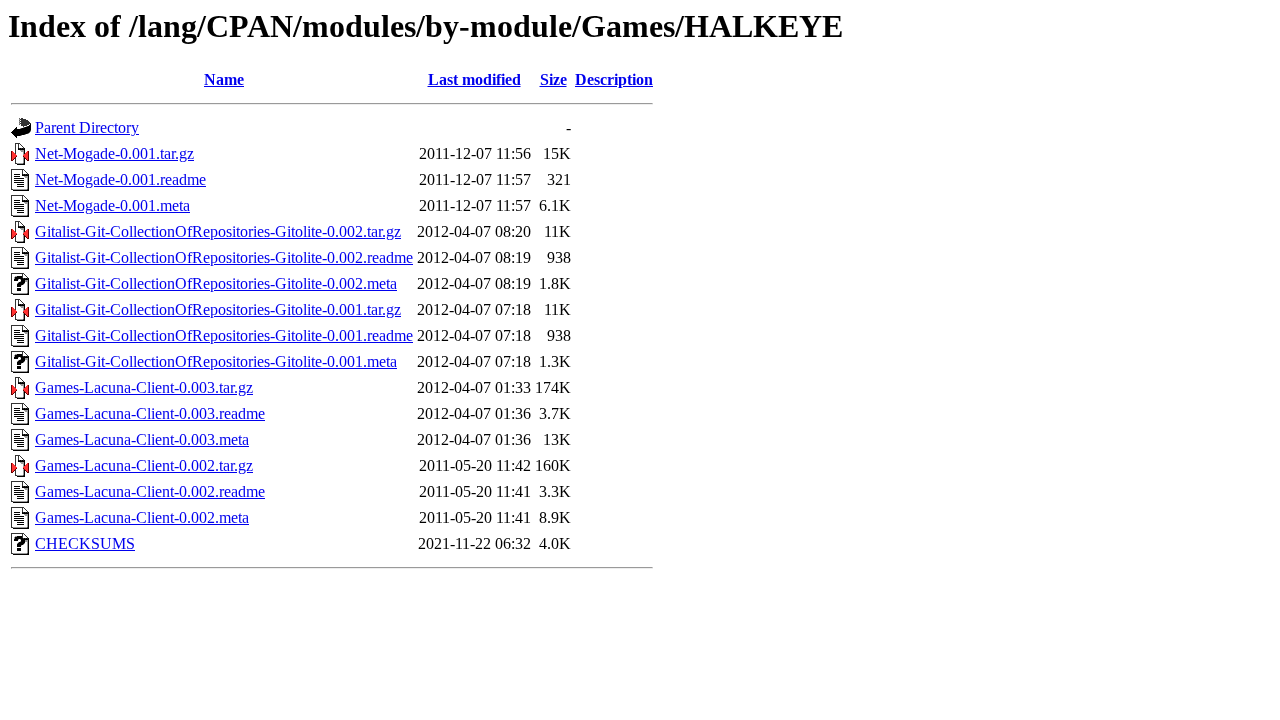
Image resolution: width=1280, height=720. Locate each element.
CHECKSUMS (85, 543)
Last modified (474, 79)
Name (224, 79)
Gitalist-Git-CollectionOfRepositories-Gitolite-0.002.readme (224, 257)
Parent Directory (87, 127)
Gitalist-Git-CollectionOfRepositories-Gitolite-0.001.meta (216, 361)
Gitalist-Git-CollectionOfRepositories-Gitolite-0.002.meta (216, 283)
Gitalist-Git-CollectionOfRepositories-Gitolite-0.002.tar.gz (218, 231)
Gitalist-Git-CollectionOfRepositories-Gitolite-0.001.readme (224, 335)
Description (614, 79)
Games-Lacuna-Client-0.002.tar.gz (144, 465)
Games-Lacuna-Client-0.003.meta (142, 439)
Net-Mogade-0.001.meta (112, 205)
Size (553, 79)
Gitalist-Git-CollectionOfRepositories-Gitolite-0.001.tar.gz (218, 309)
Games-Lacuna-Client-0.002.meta (142, 517)
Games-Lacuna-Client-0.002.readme (150, 491)
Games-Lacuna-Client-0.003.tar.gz (144, 387)
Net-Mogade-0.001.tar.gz (114, 153)
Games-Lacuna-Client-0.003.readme (150, 413)
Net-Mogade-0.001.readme (120, 179)
